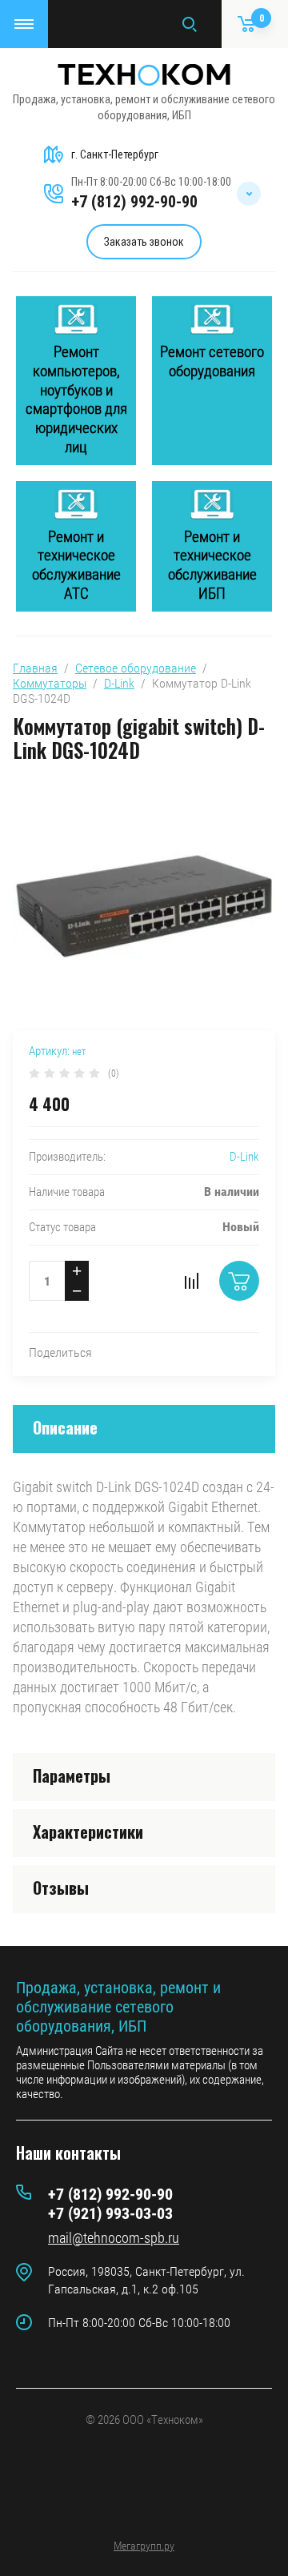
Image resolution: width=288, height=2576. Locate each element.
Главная (35, 668)
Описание (65, 1427)
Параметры (72, 1776)
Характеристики (88, 1832)
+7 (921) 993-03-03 (110, 2213)
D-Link (119, 683)
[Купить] (239, 1281)
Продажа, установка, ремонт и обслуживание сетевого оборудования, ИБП (118, 2007)
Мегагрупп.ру (144, 2546)
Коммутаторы (50, 683)
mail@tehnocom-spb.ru (114, 2238)
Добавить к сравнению (191, 1281)
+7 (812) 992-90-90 (134, 202)
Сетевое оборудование (136, 668)
